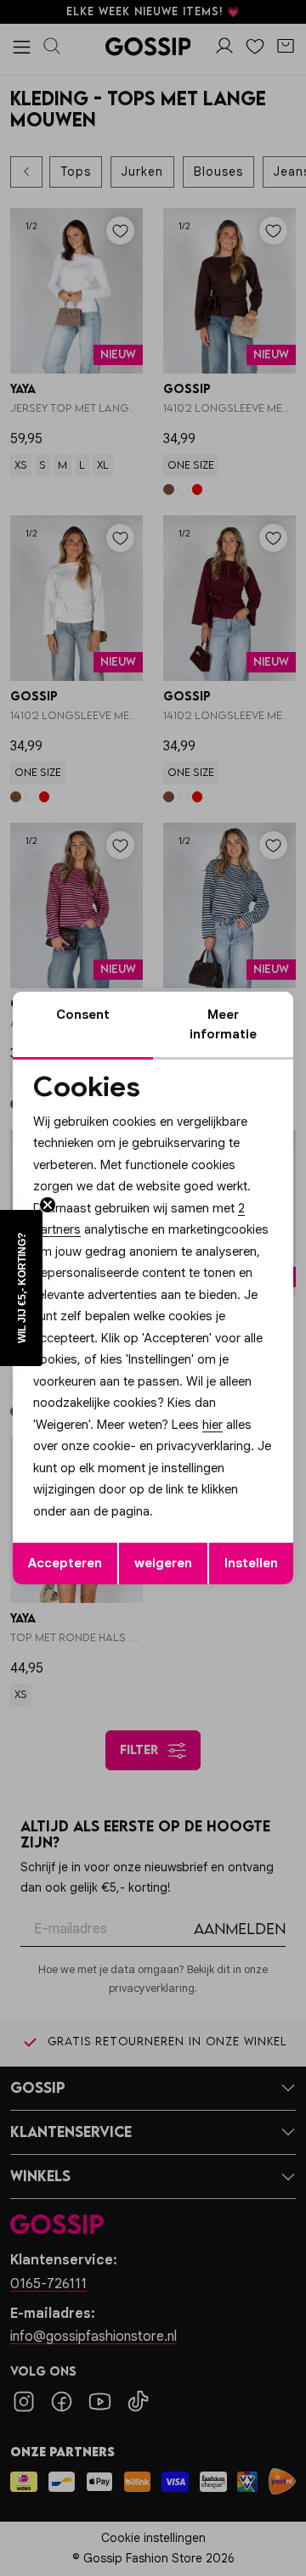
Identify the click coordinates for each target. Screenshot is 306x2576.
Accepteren (65, 1563)
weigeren (163, 1563)
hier (212, 1425)
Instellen (251, 1563)
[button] (21, 1288)
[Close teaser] (48, 1205)
